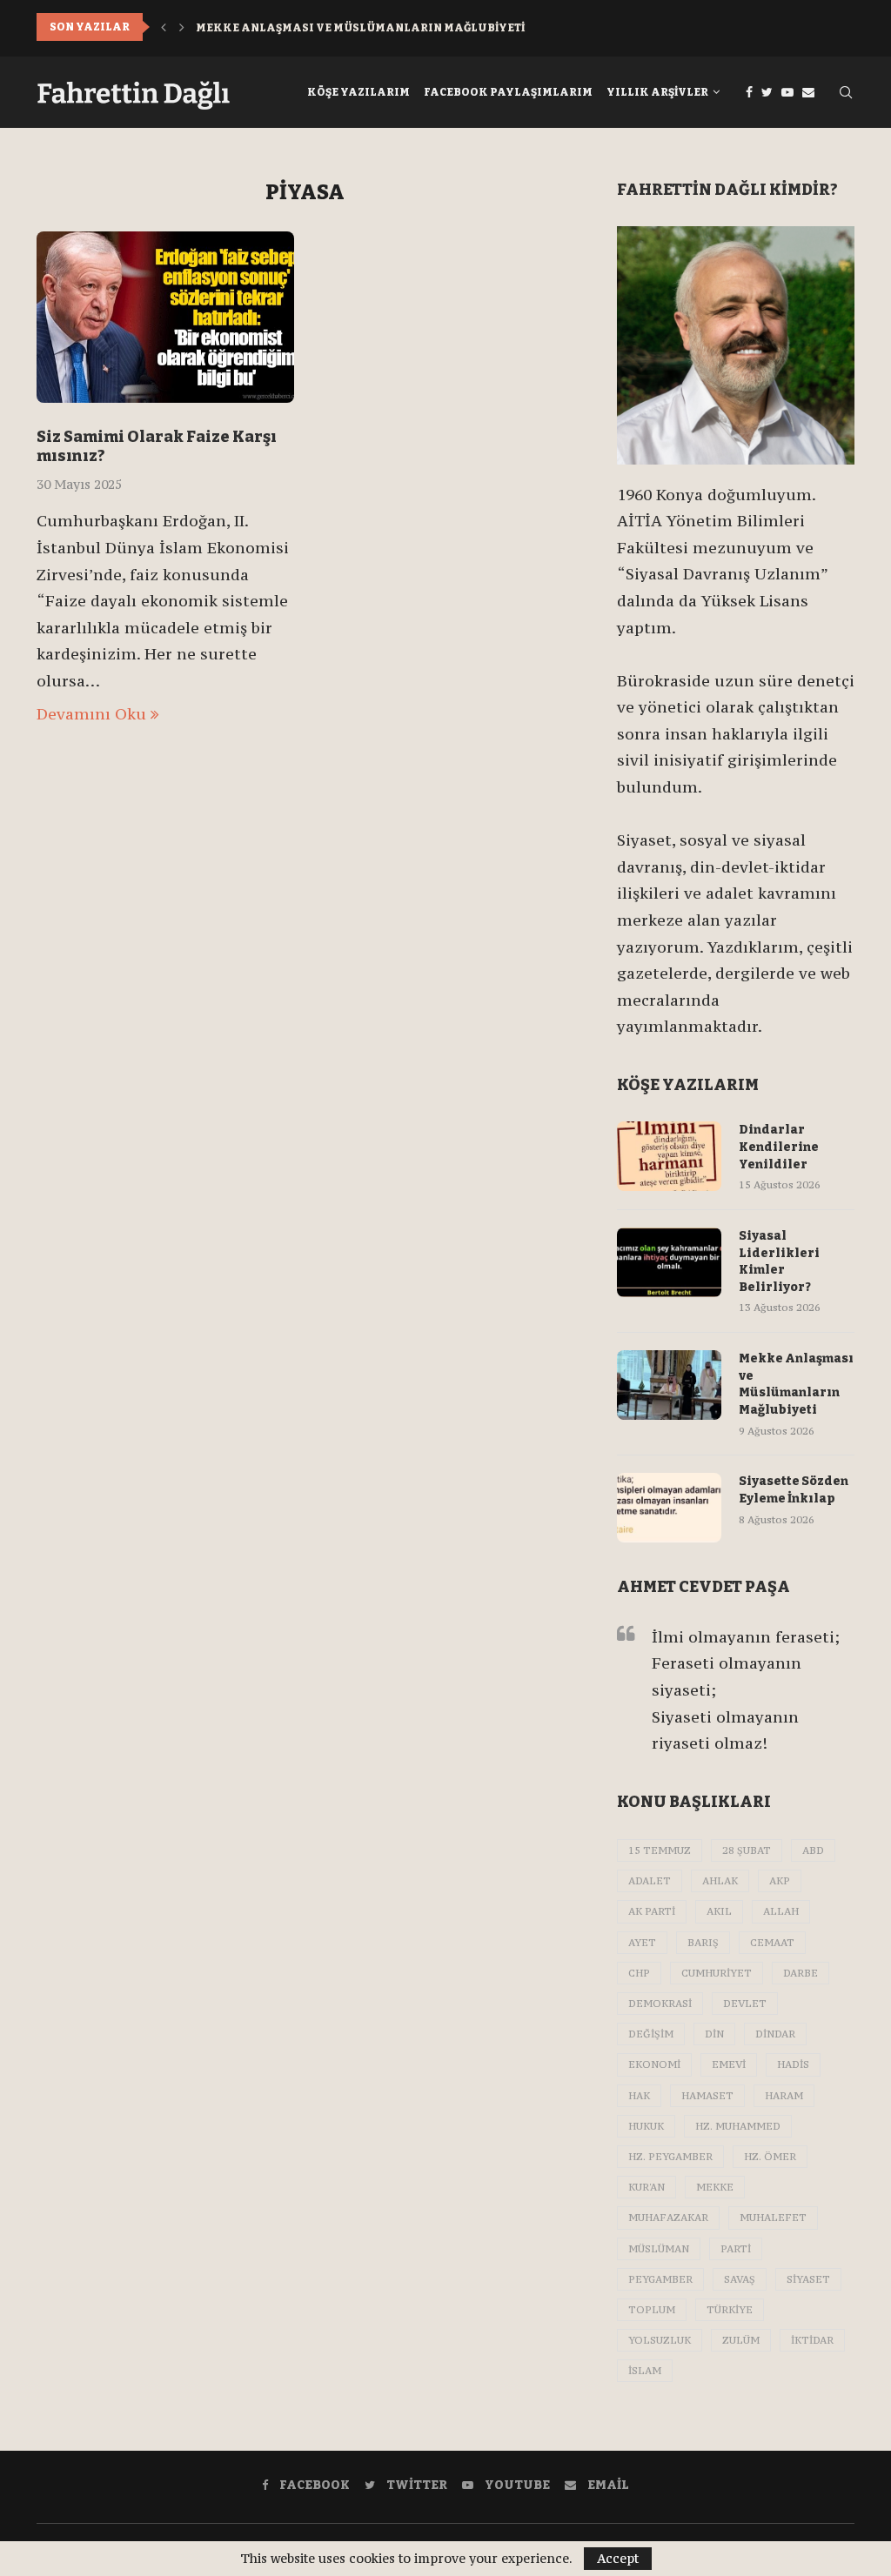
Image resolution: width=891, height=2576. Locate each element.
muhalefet (773, 2218)
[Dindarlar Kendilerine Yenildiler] (669, 1156)
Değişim (651, 2034)
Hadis (793, 2064)
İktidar (812, 2340)
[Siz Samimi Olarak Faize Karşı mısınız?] (165, 318)
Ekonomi (654, 2064)
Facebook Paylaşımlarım (508, 92)
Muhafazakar (668, 2218)
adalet (650, 1881)
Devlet (745, 2004)
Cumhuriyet (717, 1973)
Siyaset (808, 2279)
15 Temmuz (660, 1850)
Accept (618, 2558)
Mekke (715, 2187)
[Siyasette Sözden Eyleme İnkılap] (669, 1508)
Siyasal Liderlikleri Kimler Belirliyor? (779, 1261)
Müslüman (659, 2249)
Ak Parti (652, 1911)
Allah (781, 1911)
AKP (780, 1881)
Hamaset (707, 2096)
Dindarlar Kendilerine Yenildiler (779, 1147)
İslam (645, 2371)
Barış (703, 1943)
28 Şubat (747, 1850)
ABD (813, 1850)
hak (639, 2096)
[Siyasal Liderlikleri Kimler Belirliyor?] (669, 1262)
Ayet (642, 1943)
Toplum (652, 2310)
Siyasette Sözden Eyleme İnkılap (794, 1490)
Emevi (729, 2064)
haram (784, 2096)
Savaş (740, 2279)
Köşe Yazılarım (358, 92)
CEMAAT (772, 1943)
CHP (639, 1973)
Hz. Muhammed (738, 2126)
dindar (775, 2034)
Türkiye (730, 2310)
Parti (736, 2249)
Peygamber (660, 2279)
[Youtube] (787, 92)
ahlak (720, 1881)
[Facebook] (749, 92)
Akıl (719, 1911)
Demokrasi (660, 2004)
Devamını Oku (91, 714)
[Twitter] (767, 92)
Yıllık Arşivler (657, 92)
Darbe (801, 1973)
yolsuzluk (660, 2340)
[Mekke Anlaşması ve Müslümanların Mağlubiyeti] (669, 1385)
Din (714, 2034)
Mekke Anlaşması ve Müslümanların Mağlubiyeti (360, 27)
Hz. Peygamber (670, 2157)
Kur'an (646, 2187)
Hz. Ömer (770, 2157)
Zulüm (741, 2340)
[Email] (808, 92)
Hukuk (646, 2126)
